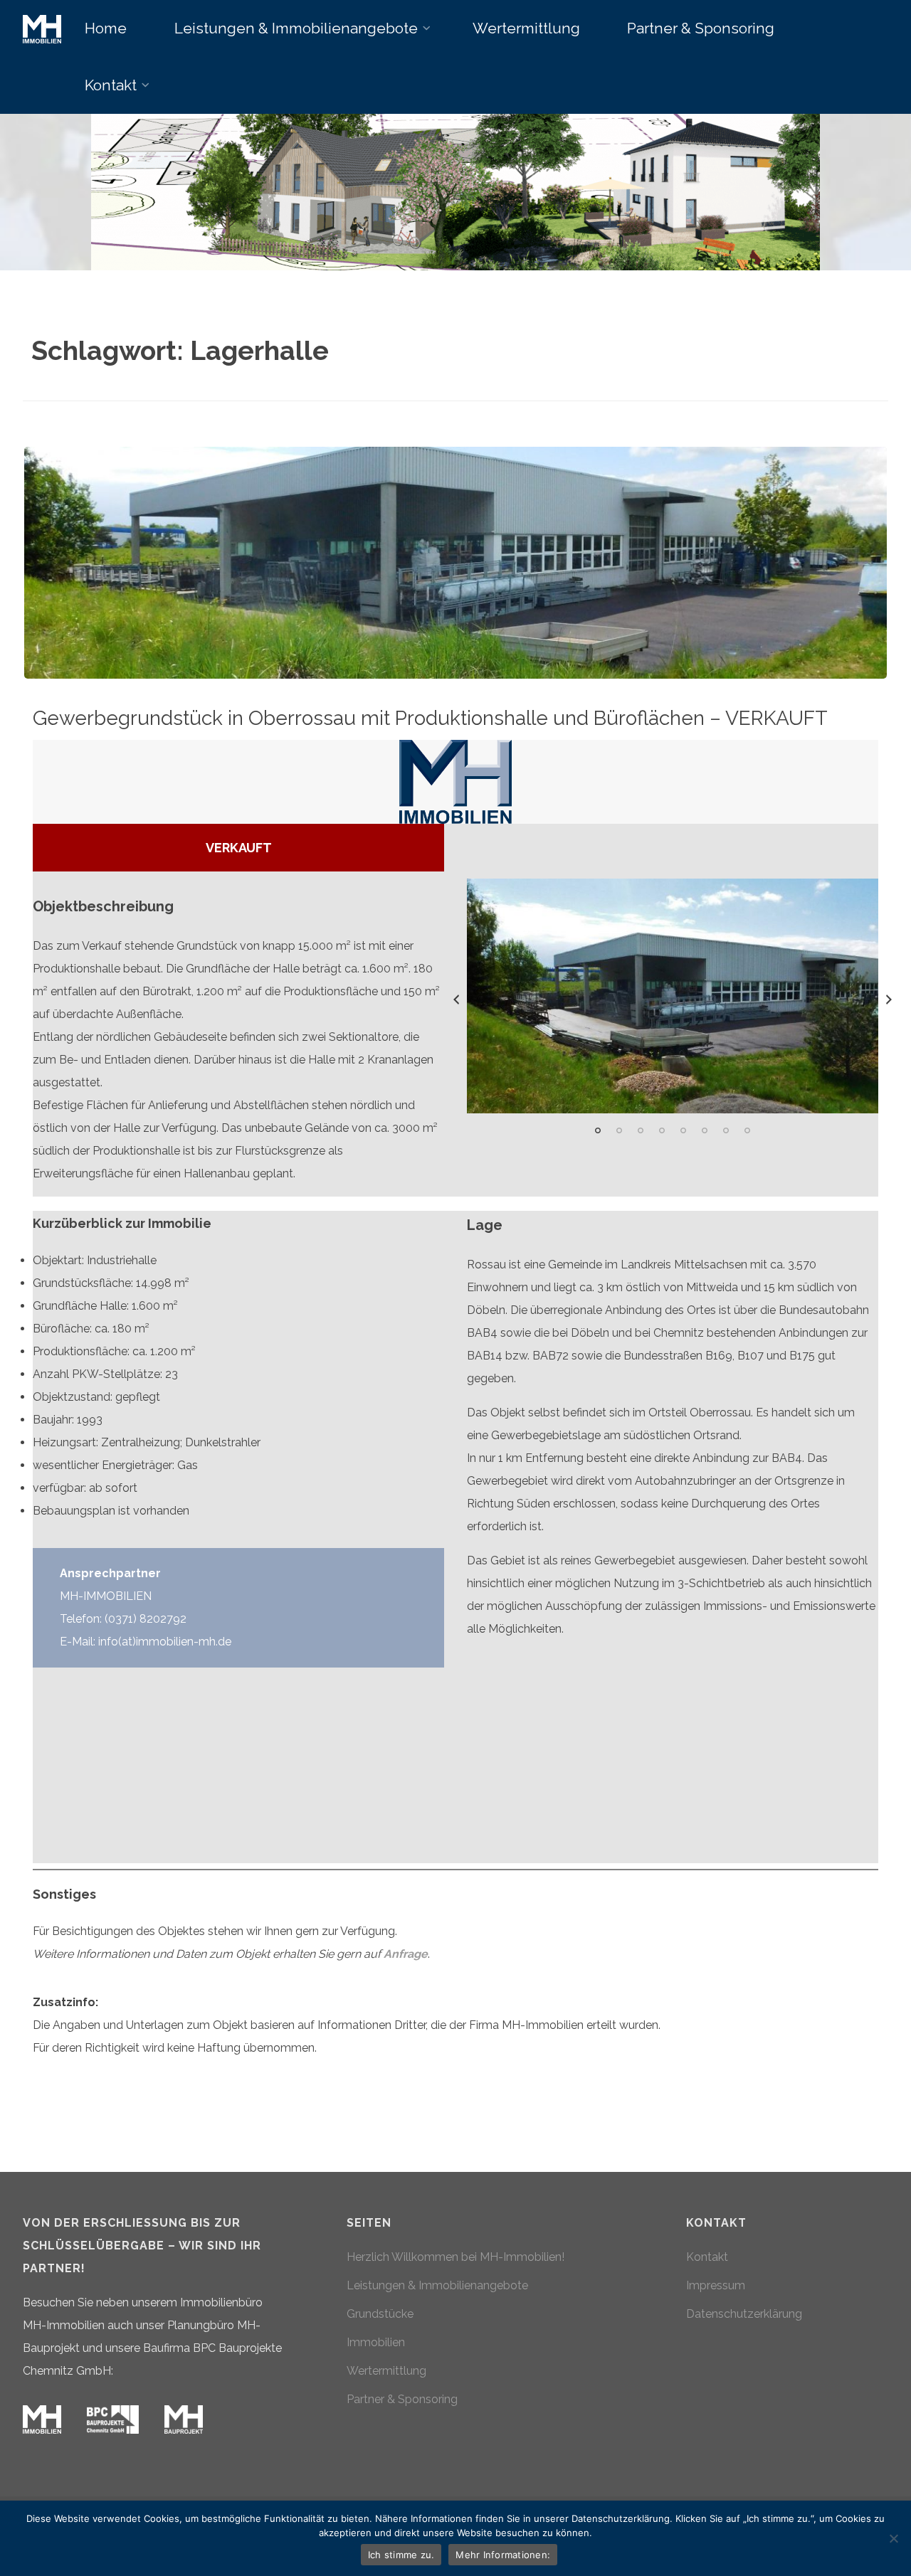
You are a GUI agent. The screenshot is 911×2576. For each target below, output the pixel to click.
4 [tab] (662, 1130)
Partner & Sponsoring (402, 2399)
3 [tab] (641, 1130)
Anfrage (406, 1954)
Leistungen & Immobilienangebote (437, 2285)
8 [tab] (747, 1130)
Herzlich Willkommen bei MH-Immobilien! (455, 2257)
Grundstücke (380, 2314)
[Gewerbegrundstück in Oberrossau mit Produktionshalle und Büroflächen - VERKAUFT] (455, 563)
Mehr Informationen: (503, 2555)
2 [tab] (619, 1130)
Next (889, 1000)
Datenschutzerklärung (744, 2314)
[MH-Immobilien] (42, 28)
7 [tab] (726, 1130)
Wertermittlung (386, 2371)
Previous (456, 1000)
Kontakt (707, 2257)
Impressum (716, 2285)
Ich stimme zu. (401, 2555)
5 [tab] (683, 1130)
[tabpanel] (673, 996)
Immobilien (376, 2342)
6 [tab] (705, 1130)
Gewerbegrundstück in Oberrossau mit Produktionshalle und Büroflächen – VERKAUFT (430, 718)
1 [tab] (598, 1130)
